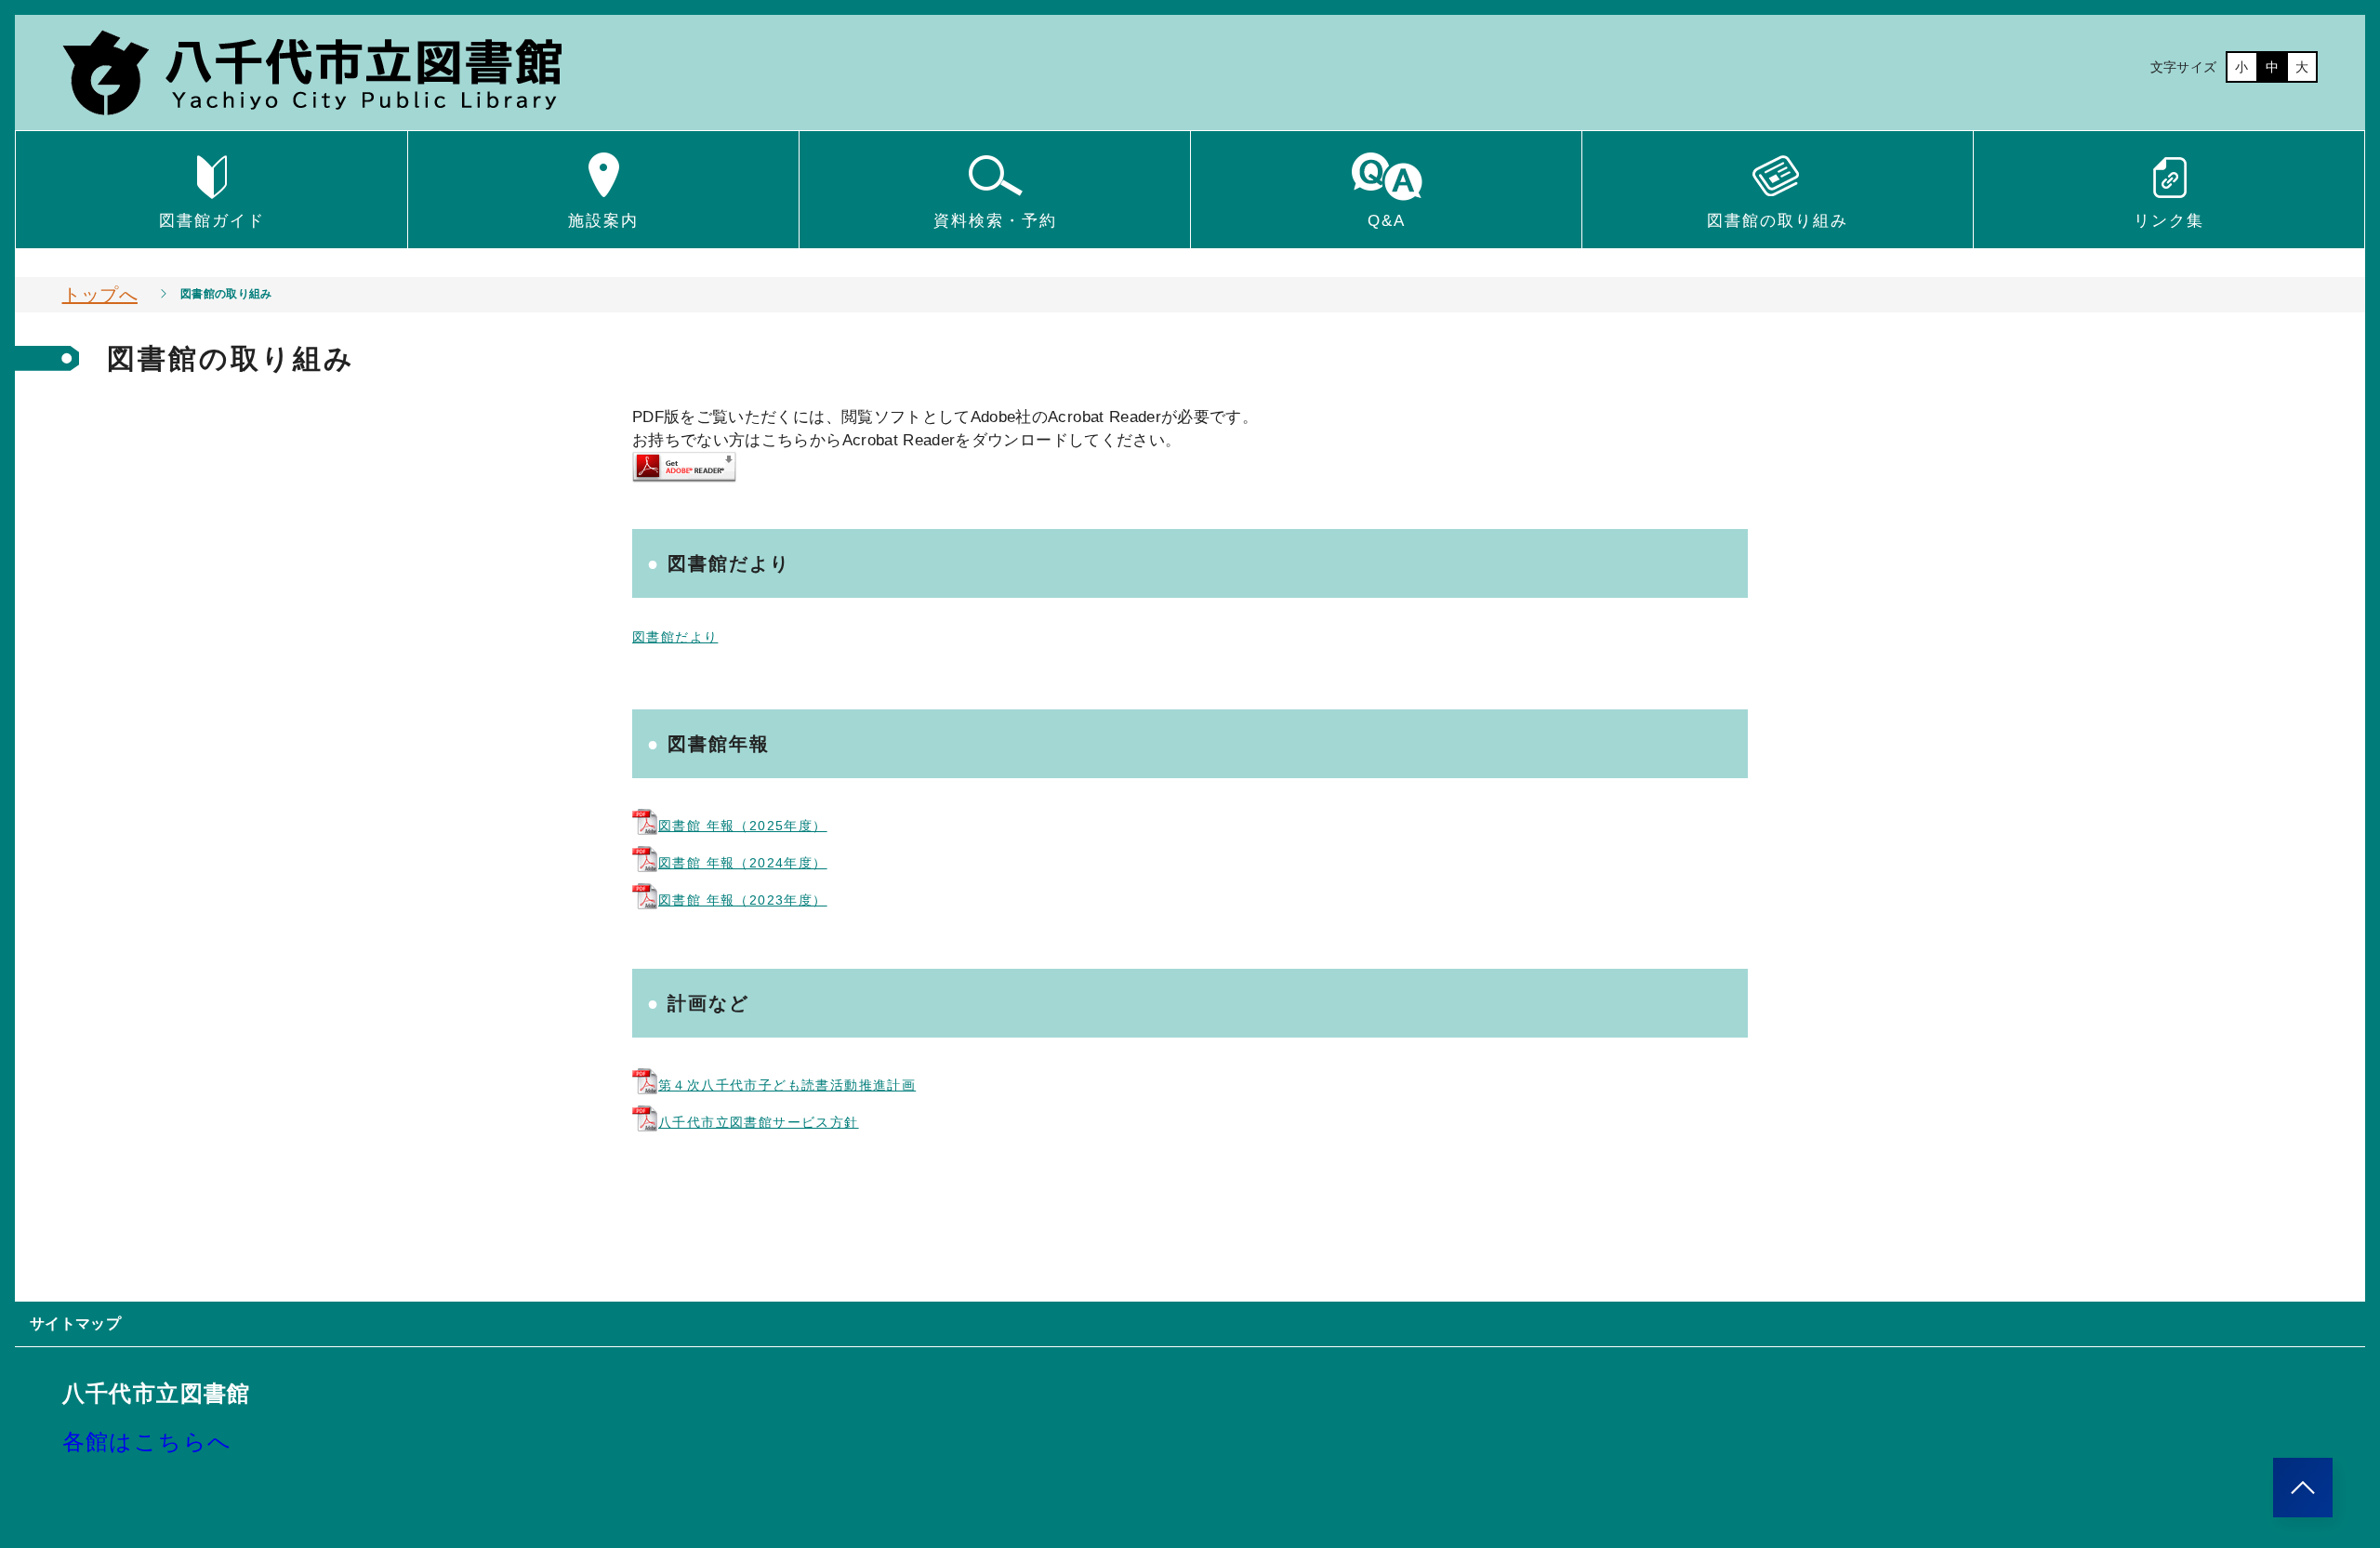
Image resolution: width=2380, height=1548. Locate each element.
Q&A (1387, 221)
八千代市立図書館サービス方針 (759, 1122)
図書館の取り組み (1778, 221)
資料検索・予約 (995, 221)
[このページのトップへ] (2303, 1488)
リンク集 (2169, 221)
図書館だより (675, 637)
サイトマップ (75, 1323)
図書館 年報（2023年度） (743, 900)
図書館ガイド (212, 221)
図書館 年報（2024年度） (743, 863)
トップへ (100, 295)
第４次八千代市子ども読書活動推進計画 (787, 1085)
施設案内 (603, 221)
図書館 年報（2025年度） (743, 826)
